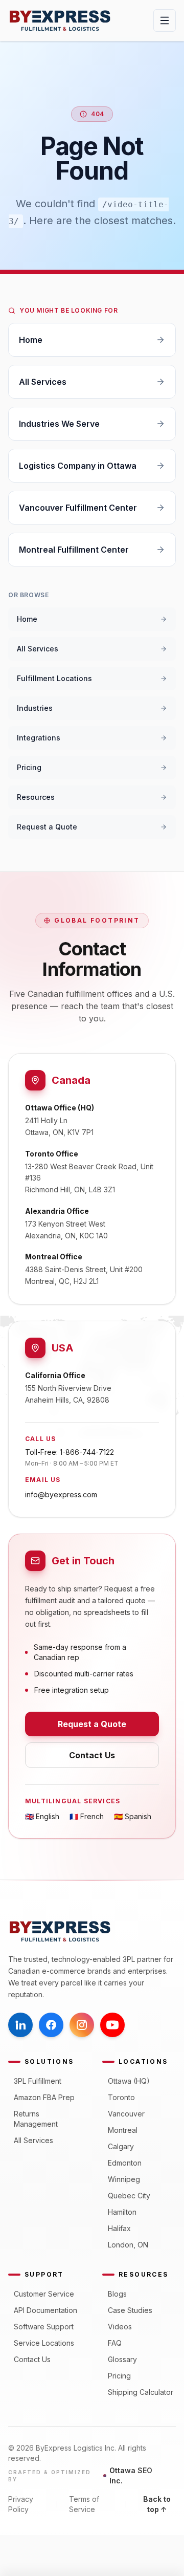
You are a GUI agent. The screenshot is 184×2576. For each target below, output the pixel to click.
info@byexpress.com (61, 1494)
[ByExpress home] (60, 20)
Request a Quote (92, 1724)
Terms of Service (84, 2504)
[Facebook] (51, 2025)
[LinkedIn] (20, 2025)
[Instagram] (82, 2025)
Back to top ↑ (157, 2504)
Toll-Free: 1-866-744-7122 (70, 1452)
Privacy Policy (21, 2504)
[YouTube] (112, 2025)
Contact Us (92, 1755)
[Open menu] (165, 20)
